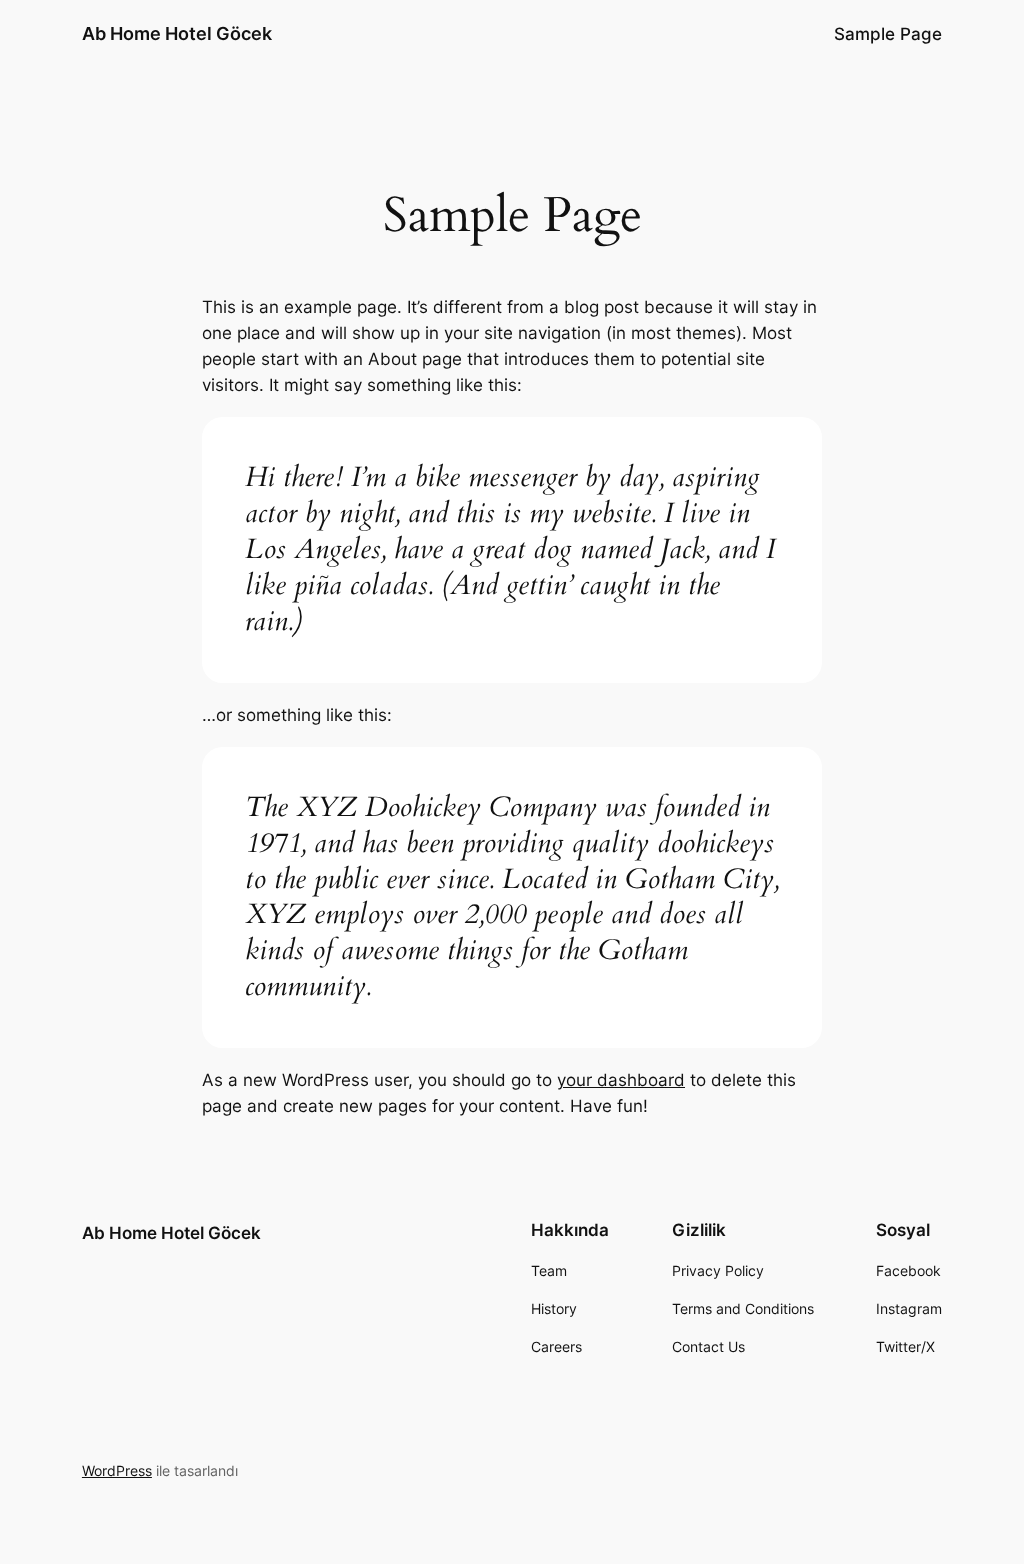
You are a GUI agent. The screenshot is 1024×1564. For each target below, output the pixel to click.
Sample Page (888, 34)
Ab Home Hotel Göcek (177, 33)
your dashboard (621, 1080)
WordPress (117, 1470)
